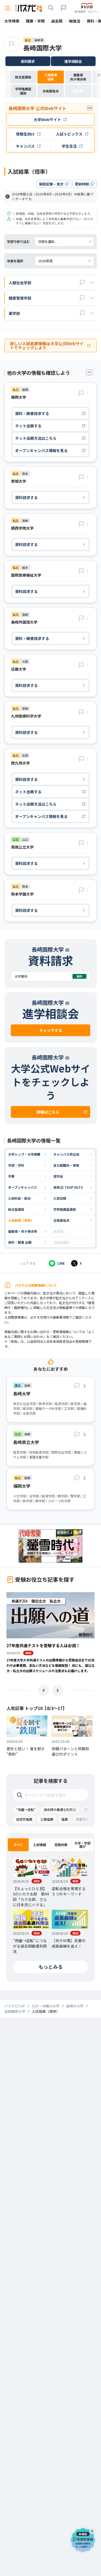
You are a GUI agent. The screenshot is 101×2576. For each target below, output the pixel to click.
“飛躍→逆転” (26, 1809)
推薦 (65, 1819)
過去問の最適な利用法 (60, 1809)
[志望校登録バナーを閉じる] (93, 2530)
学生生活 (69, 146)
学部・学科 (16, 1165)
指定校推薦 (24, 1819)
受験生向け (25, 134)
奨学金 (58, 1176)
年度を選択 (15, 261)
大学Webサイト (47, 119)
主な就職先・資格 (66, 1165)
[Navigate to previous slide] (44, 1690)
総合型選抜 (16, 1209)
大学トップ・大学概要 (24, 1154)
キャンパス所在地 (66, 1154)
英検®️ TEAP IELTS (68, 1187)
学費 (11, 1176)
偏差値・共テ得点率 (23, 1231)
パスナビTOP (15, 2006)
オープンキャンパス (22, 1187)
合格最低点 (61, 1220)
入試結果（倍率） (21, 1220)
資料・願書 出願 (20, 1242)
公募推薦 (47, 1819)
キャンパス (25, 146)
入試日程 (60, 1198)
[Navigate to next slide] (58, 1690)
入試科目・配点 (19, 1198)
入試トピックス (69, 134)
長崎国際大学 (43, 48)
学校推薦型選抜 (65, 1209)
